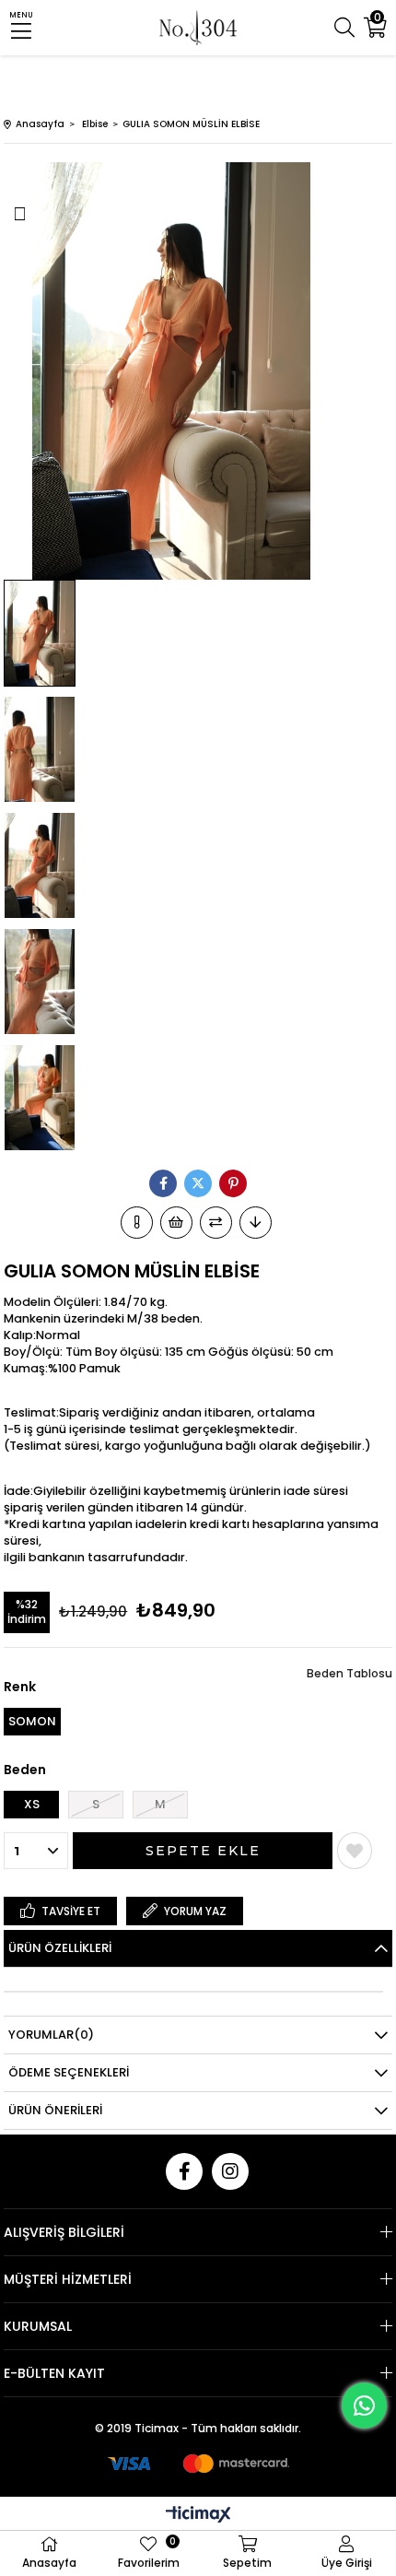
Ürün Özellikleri (60, 1948)
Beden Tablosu (349, 1673)
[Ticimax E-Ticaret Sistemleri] (198, 2516)
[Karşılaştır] (216, 1223)
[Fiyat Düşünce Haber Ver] (256, 1223)
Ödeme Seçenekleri (69, 2072)
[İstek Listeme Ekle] (176, 1223)
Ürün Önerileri (55, 2110)
